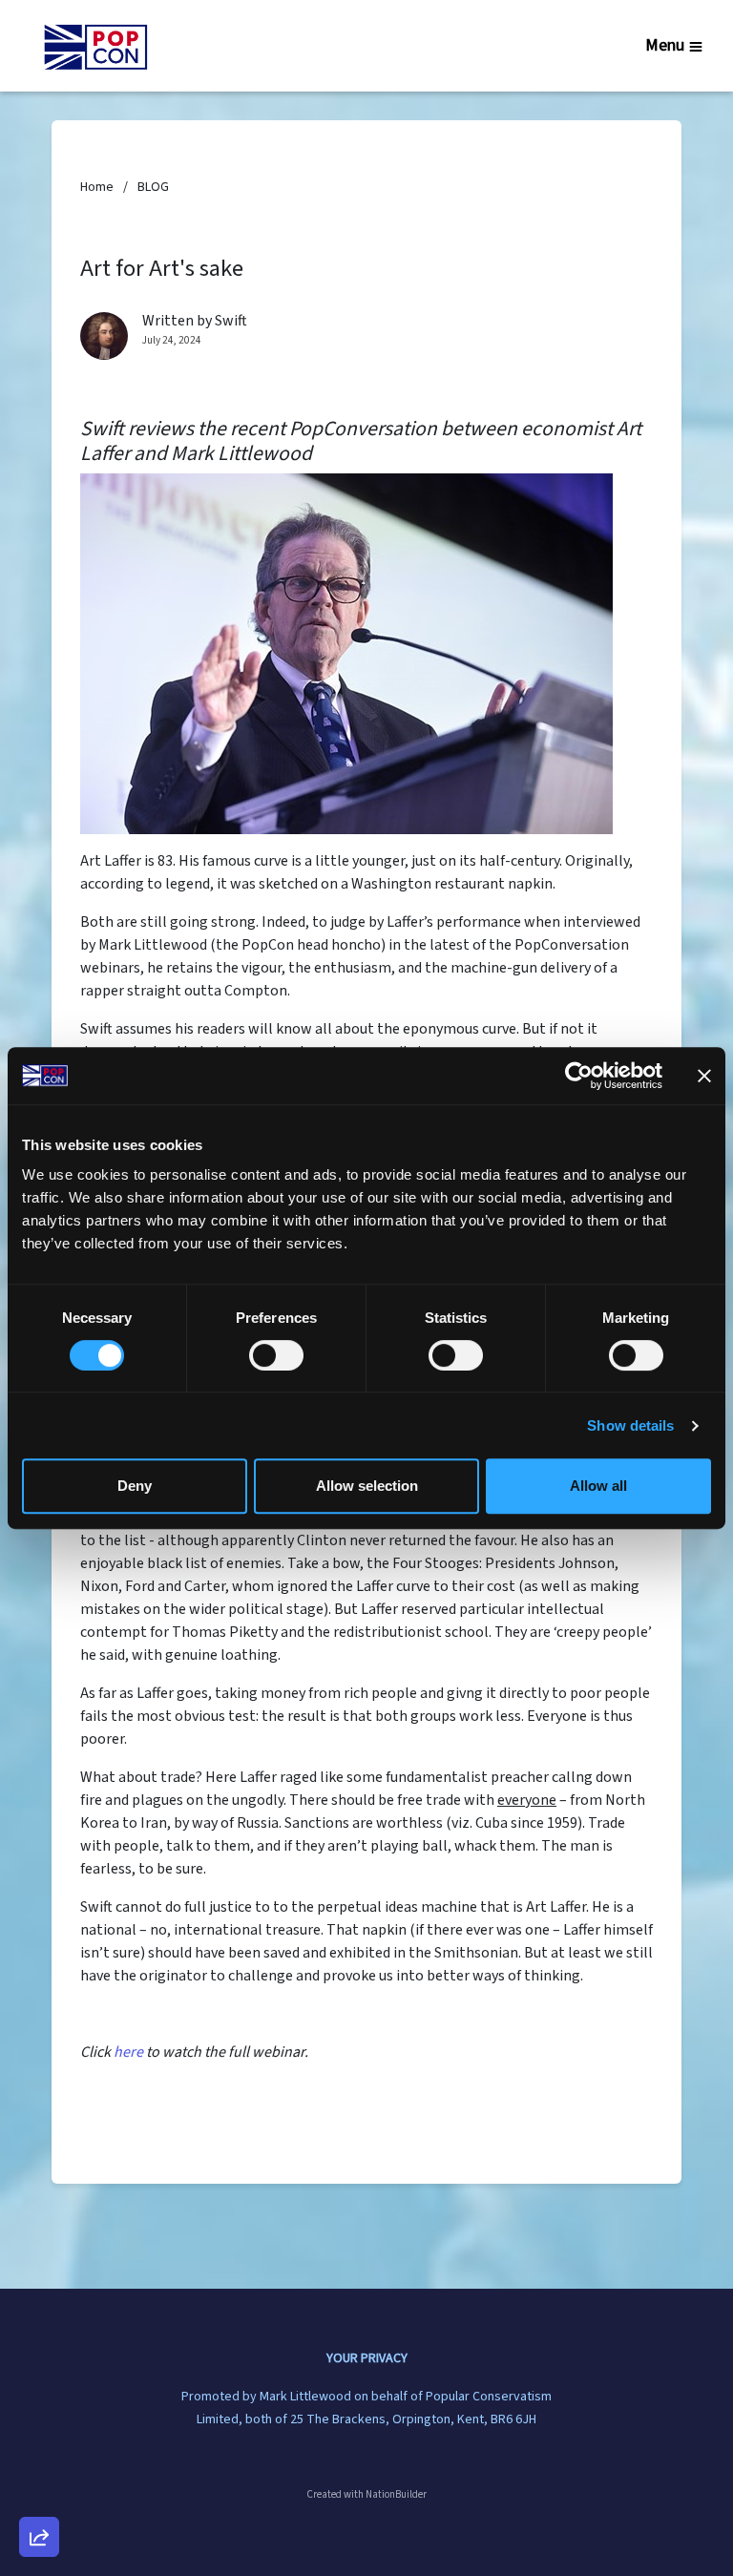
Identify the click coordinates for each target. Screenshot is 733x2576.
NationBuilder (396, 2494)
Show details (630, 1425)
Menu (665, 45)
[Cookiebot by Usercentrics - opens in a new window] (579, 1076)
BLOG (153, 187)
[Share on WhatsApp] (39, 2491)
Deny (135, 1486)
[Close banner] (704, 1076)
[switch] (276, 1355)
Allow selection (367, 1486)
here (128, 2052)
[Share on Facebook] (39, 2437)
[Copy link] (39, 2273)
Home (97, 187)
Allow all (598, 1486)
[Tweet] (39, 2382)
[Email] (39, 2328)
